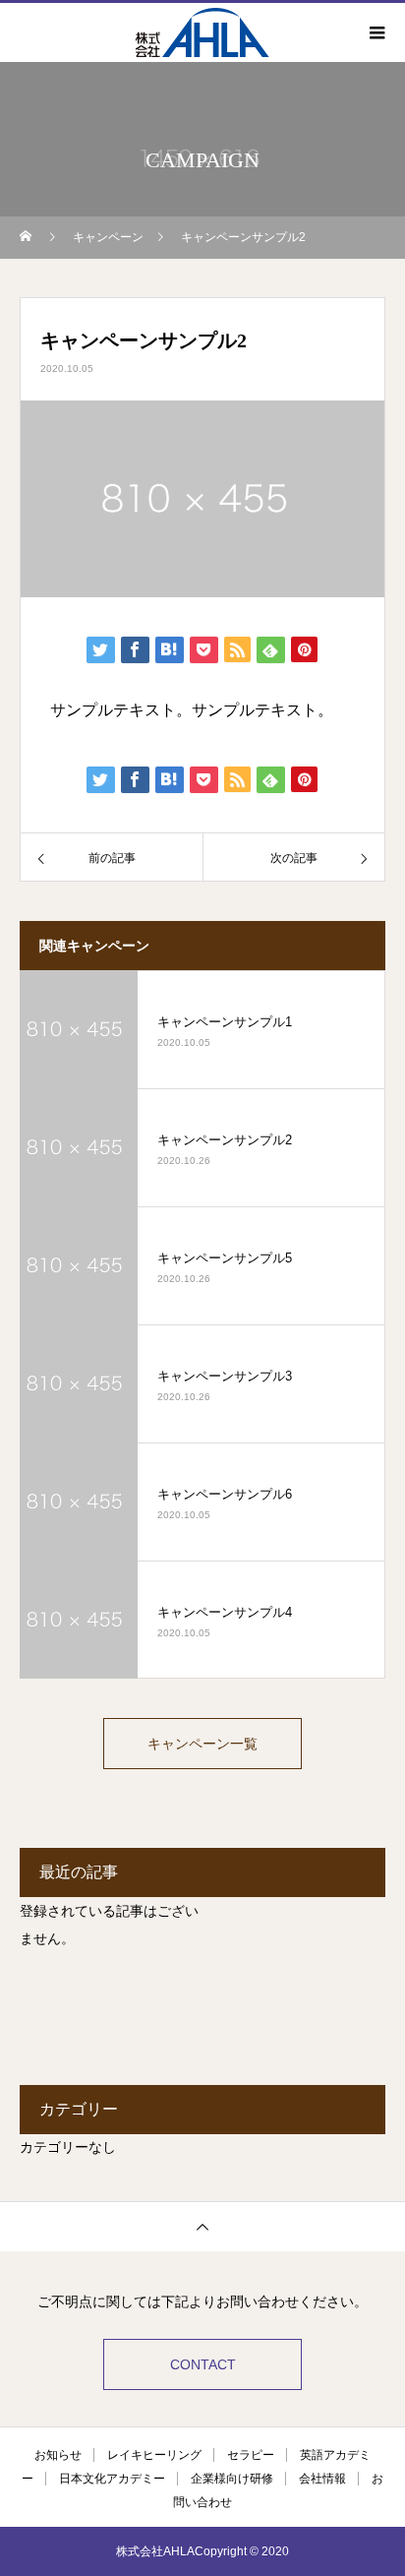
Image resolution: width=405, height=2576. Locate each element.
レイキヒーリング (154, 2455)
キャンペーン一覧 (202, 1744)
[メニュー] (376, 32)
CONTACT (203, 2364)
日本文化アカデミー (112, 2479)
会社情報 (322, 2479)
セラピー (251, 2455)
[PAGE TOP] (202, 2226)
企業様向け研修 (232, 2479)
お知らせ (58, 2455)
